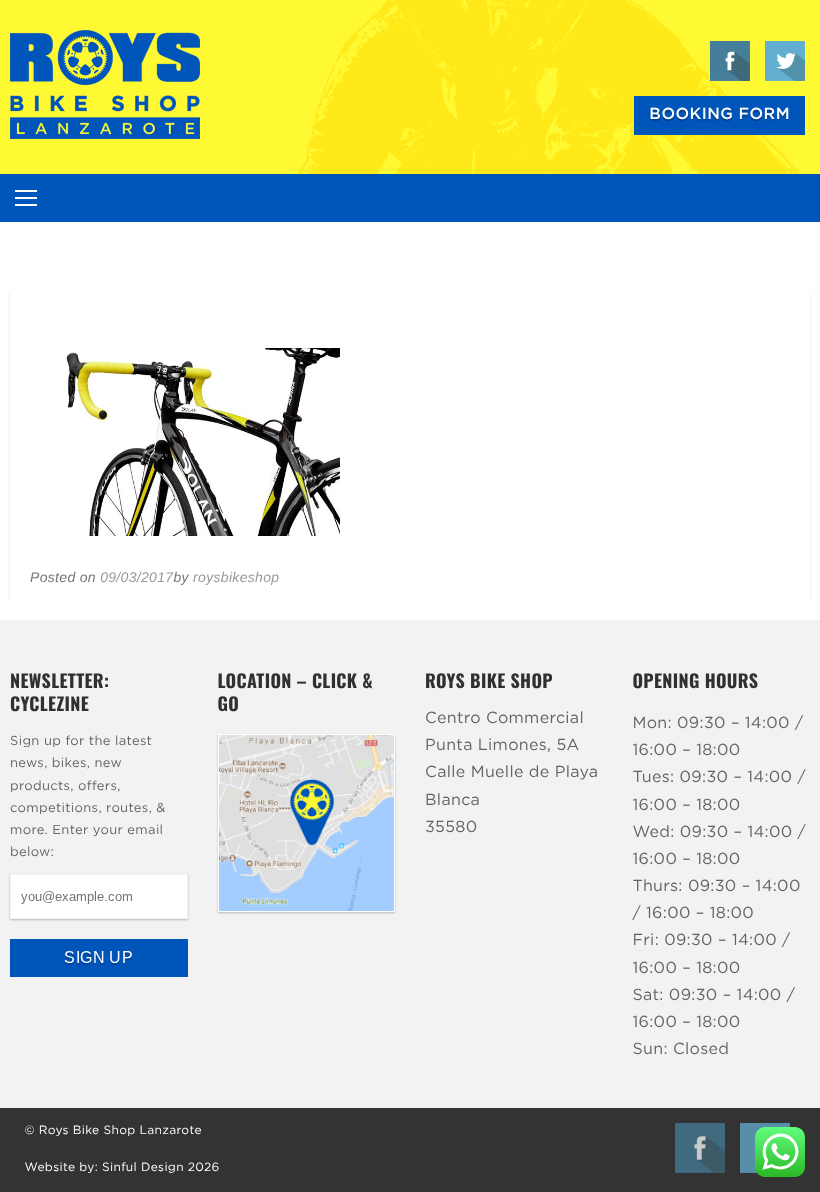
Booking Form (719, 115)
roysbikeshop (236, 577)
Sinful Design (143, 1168)
